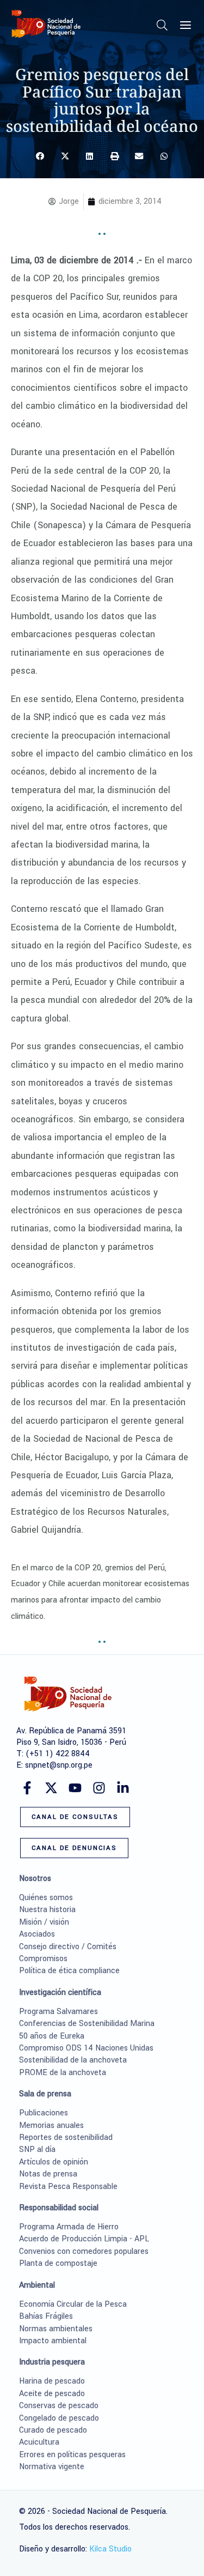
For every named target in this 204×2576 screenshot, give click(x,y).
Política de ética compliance (69, 1971)
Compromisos (43, 1959)
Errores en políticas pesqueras (72, 2455)
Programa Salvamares (58, 2012)
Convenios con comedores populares (84, 2251)
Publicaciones (44, 2113)
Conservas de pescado (59, 2406)
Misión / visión (44, 1922)
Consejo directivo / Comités (68, 1947)
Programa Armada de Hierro (69, 2227)
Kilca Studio (110, 2549)
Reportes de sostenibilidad (66, 2137)
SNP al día (37, 2149)
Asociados (37, 1934)
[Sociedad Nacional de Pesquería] (46, 24)
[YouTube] (75, 1788)
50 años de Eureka (52, 2036)
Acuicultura (39, 2442)
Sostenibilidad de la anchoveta (73, 2060)
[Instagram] (99, 1788)
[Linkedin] (123, 1788)
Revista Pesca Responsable (68, 2187)
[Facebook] (27, 1788)
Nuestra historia (47, 1910)
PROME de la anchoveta (63, 2073)
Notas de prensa (48, 2174)
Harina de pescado (52, 2381)
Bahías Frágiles (46, 2316)
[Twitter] (51, 1788)
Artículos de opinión (54, 2162)
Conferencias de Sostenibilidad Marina (87, 2024)
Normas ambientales (56, 2329)
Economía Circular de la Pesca (73, 2304)
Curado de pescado (53, 2430)
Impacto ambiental (53, 2341)
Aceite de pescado (52, 2394)
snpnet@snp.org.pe (59, 1765)
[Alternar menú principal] (186, 25)
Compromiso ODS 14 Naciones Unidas (86, 2048)
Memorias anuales (51, 2125)
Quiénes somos (46, 1898)
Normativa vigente (52, 2467)
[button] (163, 28)
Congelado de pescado (59, 2418)
